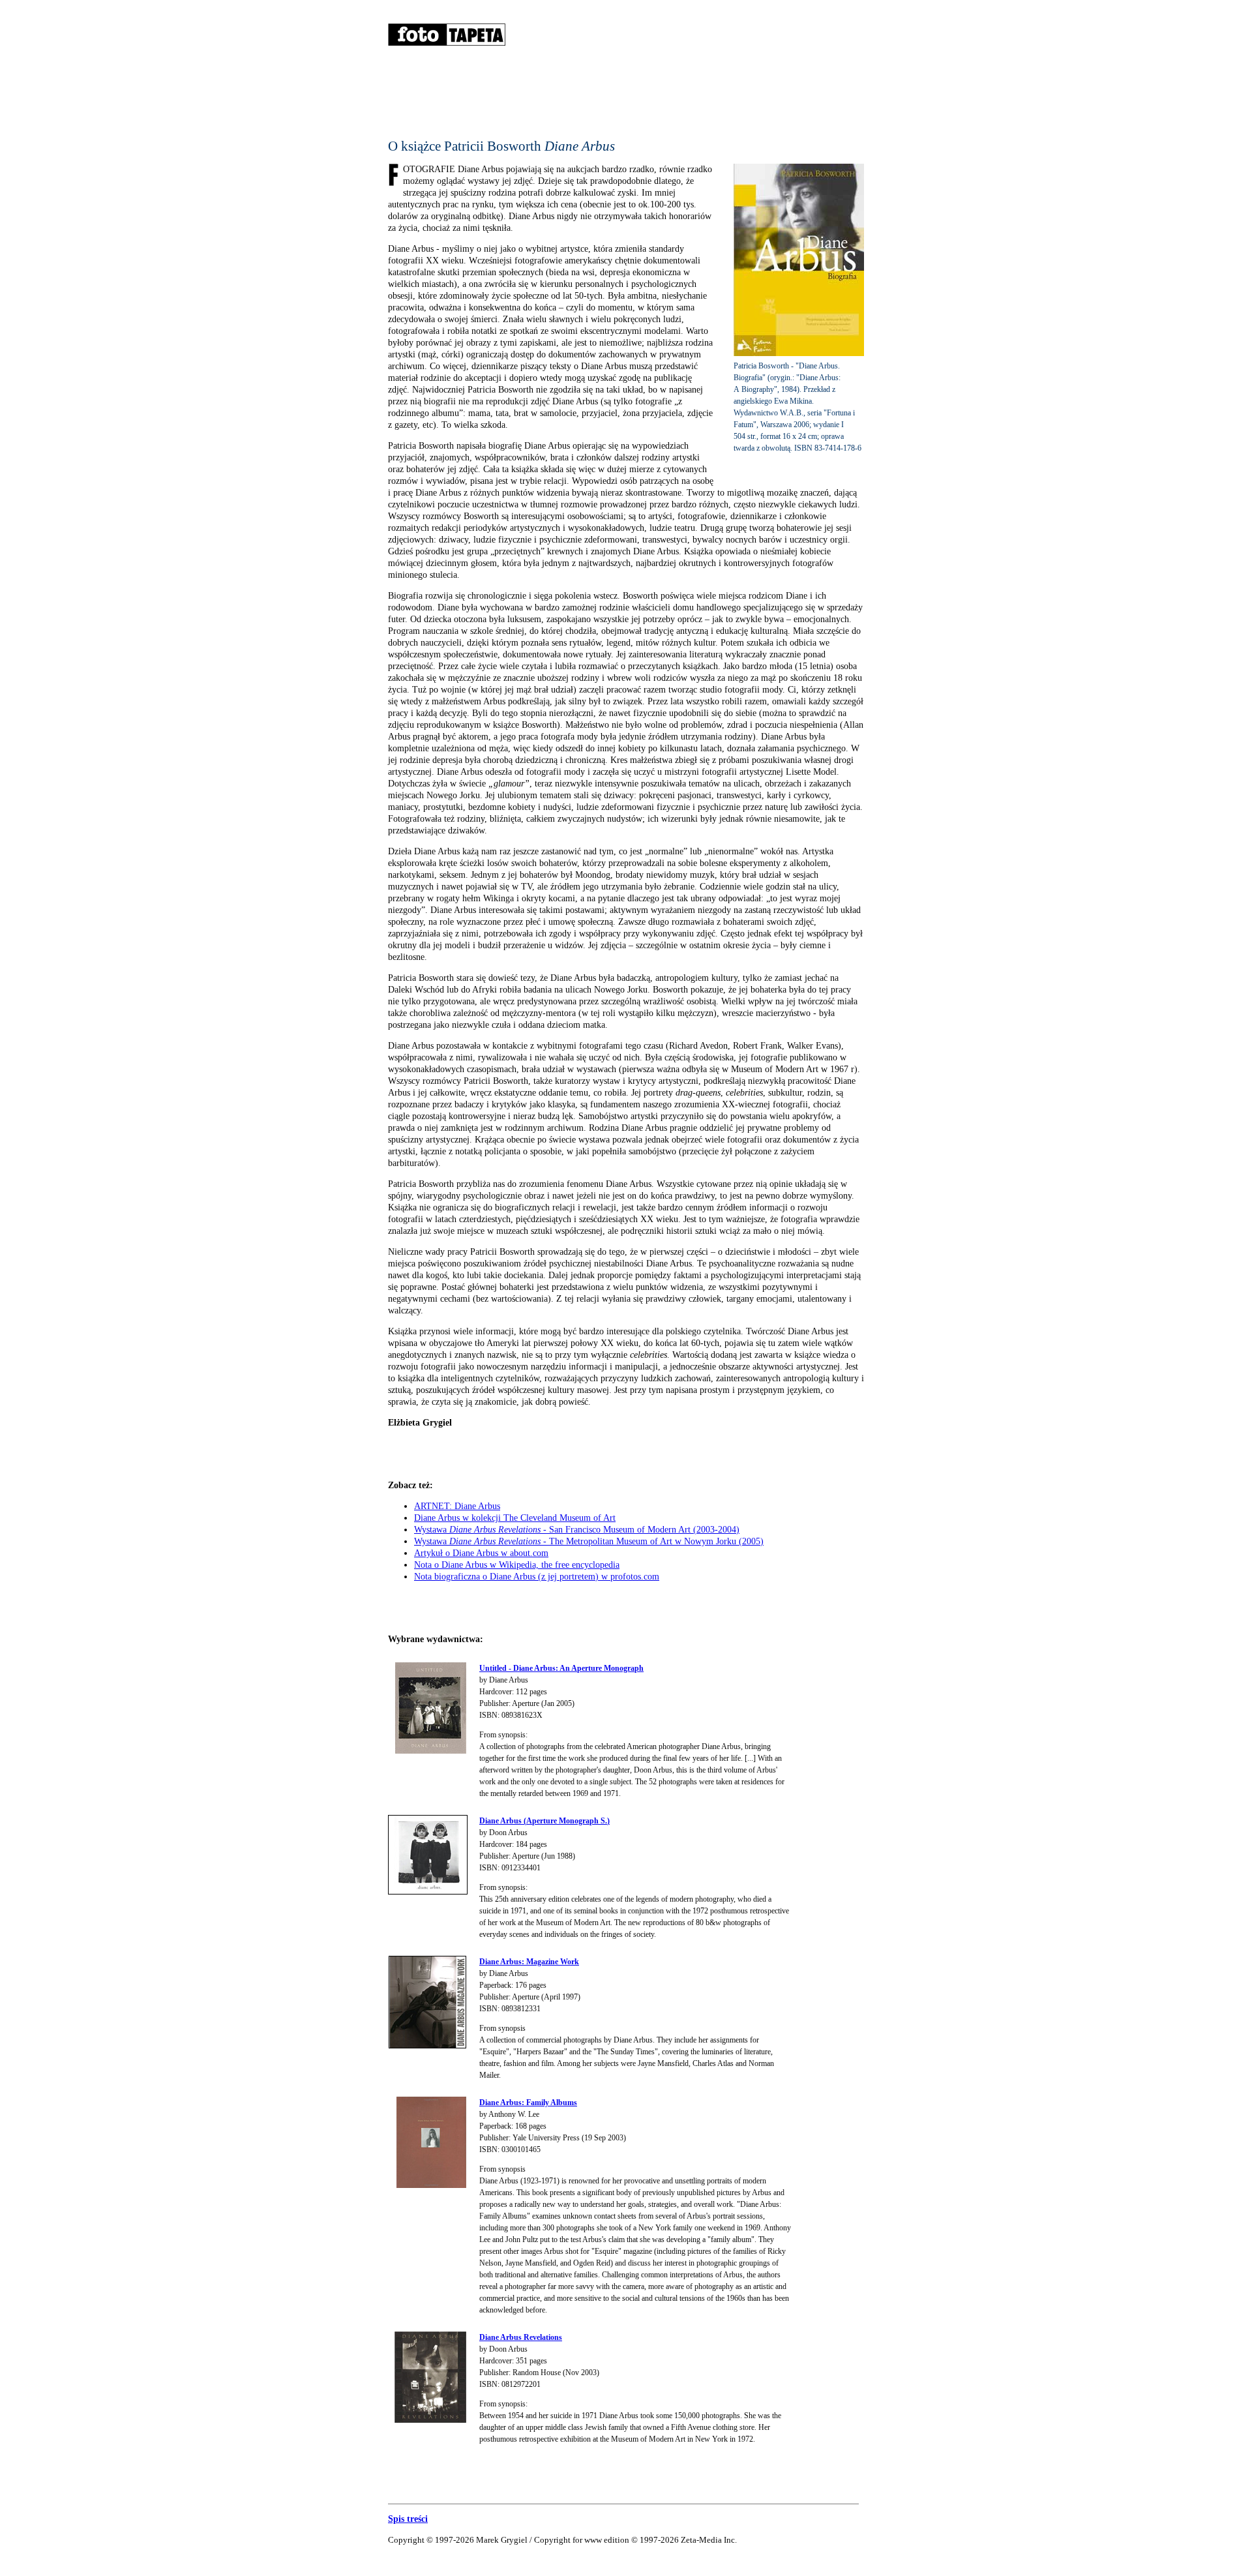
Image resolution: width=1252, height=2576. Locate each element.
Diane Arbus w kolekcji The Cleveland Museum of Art (515, 1518)
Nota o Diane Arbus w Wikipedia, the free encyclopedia (517, 1565)
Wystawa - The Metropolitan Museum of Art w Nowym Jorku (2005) (589, 1541)
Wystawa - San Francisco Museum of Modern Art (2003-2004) (577, 1530)
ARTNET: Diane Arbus (457, 1506)
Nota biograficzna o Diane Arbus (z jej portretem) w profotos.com (537, 1577)
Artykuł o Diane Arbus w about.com (481, 1553)
